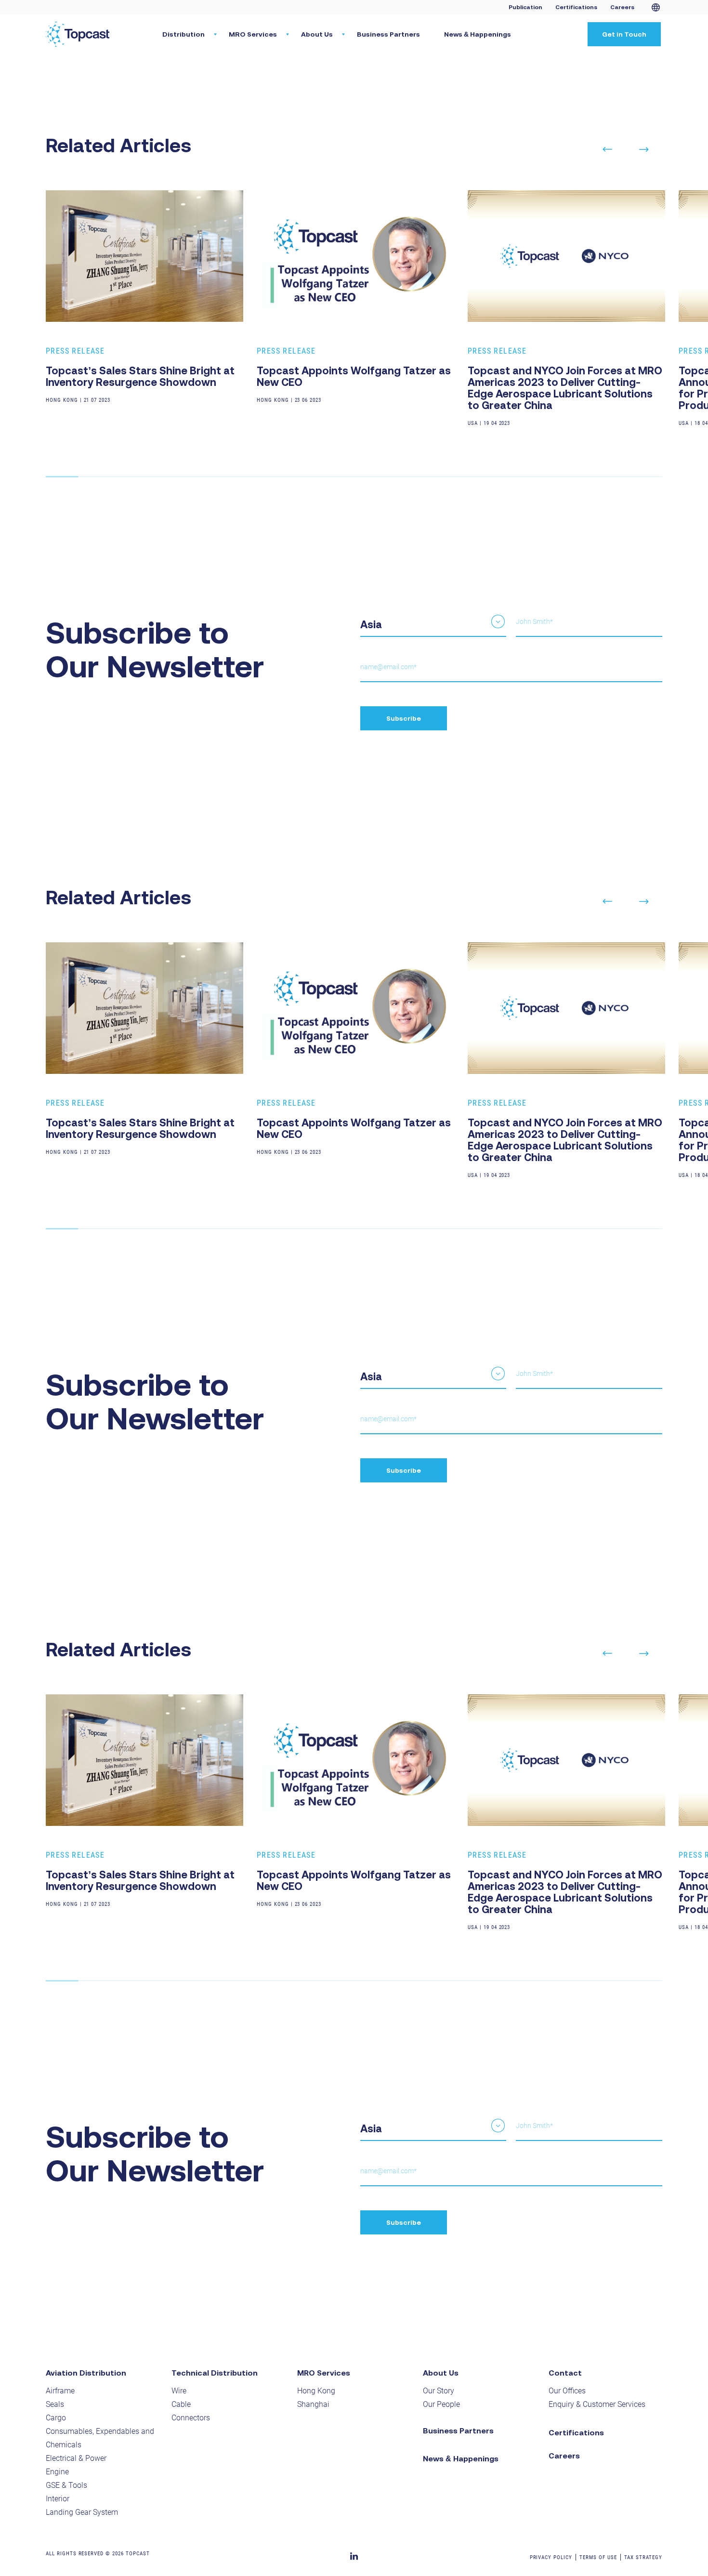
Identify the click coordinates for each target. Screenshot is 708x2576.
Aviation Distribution (86, 2373)
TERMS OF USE (598, 2557)
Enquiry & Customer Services (597, 2404)
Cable (181, 2404)
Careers (622, 7)
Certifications (576, 7)
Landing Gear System (82, 2512)
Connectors (191, 2418)
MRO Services (324, 2373)
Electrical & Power (76, 2458)
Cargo (56, 2418)
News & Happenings (478, 34)
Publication (525, 7)
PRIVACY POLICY (551, 2557)
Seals (55, 2404)
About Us (441, 2373)
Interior (58, 2499)
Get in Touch (624, 34)
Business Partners (388, 34)
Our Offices (567, 2391)
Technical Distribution (215, 2373)
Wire (179, 2391)
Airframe (60, 2391)
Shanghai (313, 2404)
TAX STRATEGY (643, 2557)
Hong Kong (316, 2391)
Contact (565, 2373)
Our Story (439, 2391)
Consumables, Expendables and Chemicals (100, 2438)
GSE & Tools (66, 2485)
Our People (441, 2404)
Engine (57, 2472)
